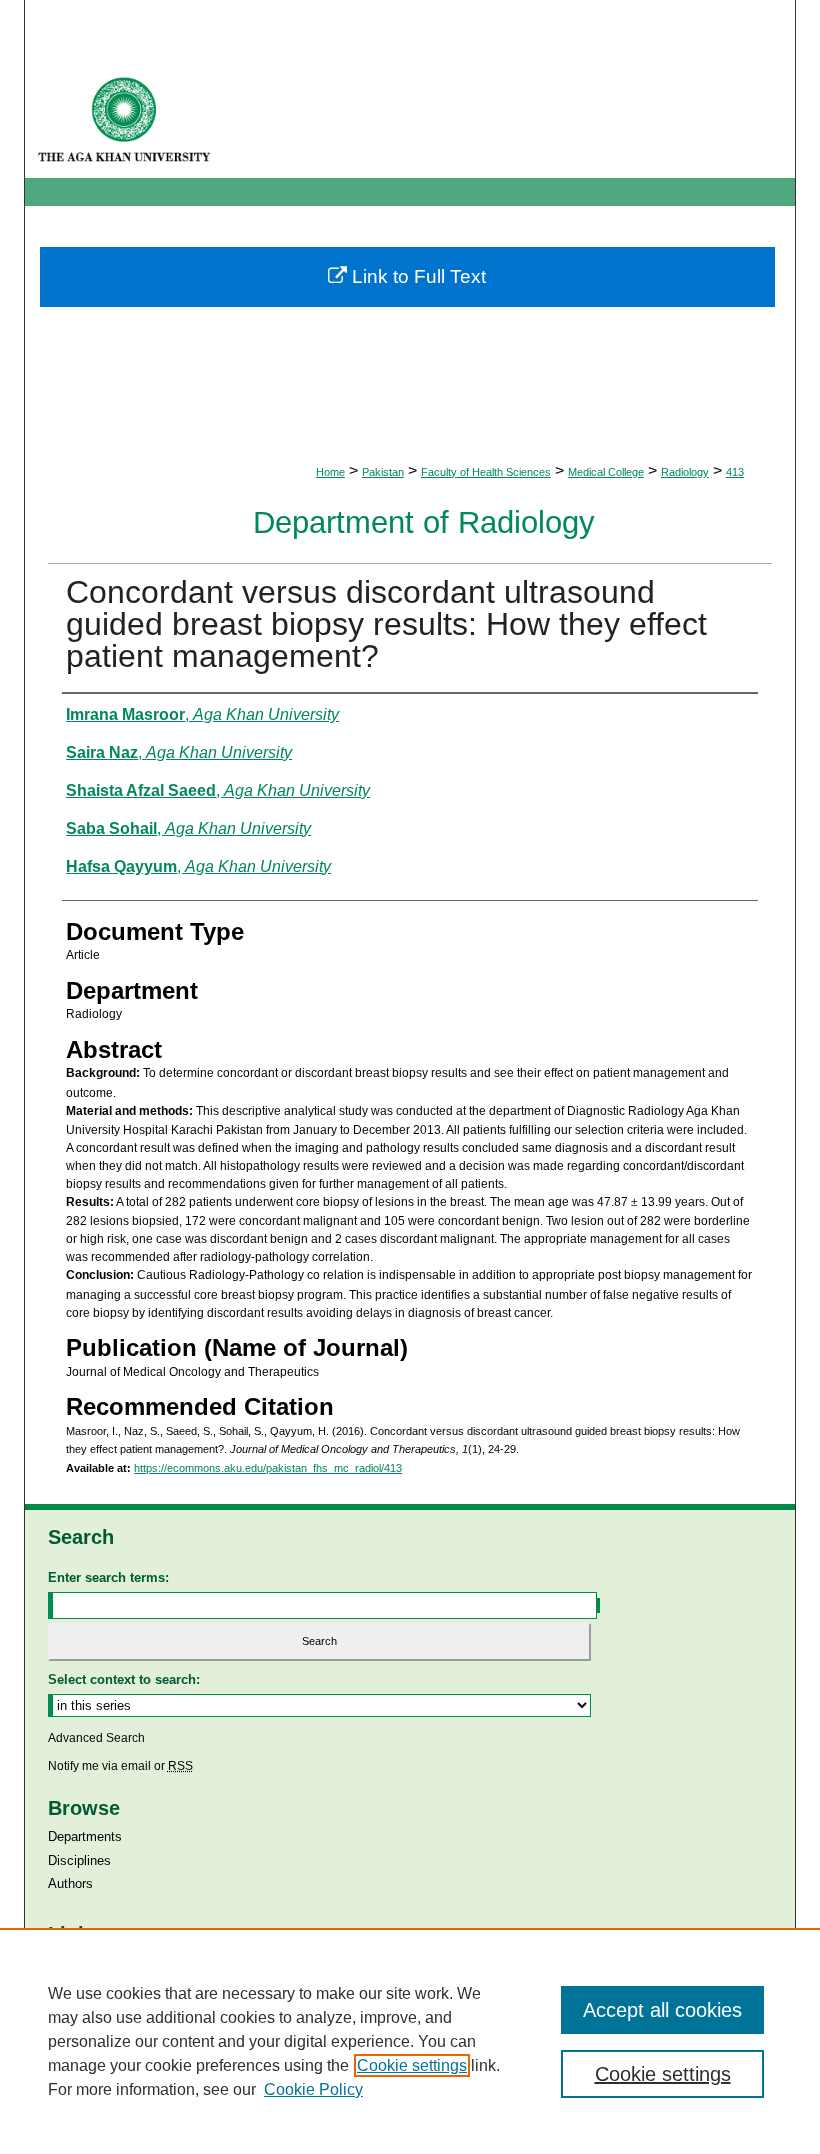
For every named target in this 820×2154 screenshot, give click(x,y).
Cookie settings (412, 2065)
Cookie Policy (313, 2089)
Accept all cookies (662, 2010)
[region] (410, 2041)
